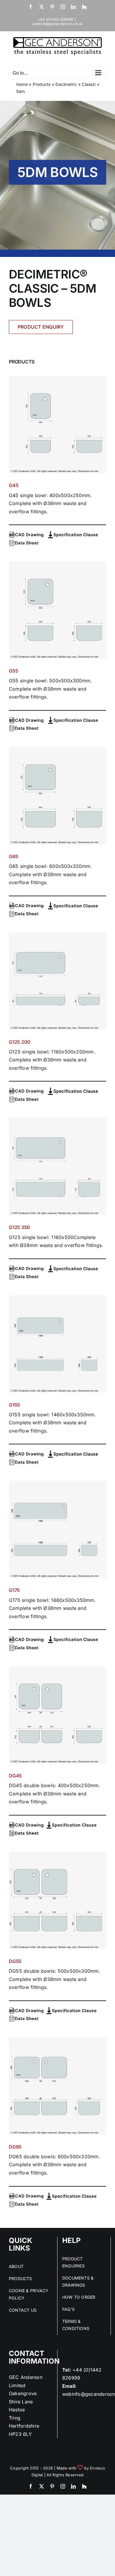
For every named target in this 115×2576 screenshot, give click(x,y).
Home (22, 84)
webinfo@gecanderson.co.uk (58, 24)
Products (42, 84)
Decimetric (66, 84)
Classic (89, 84)
